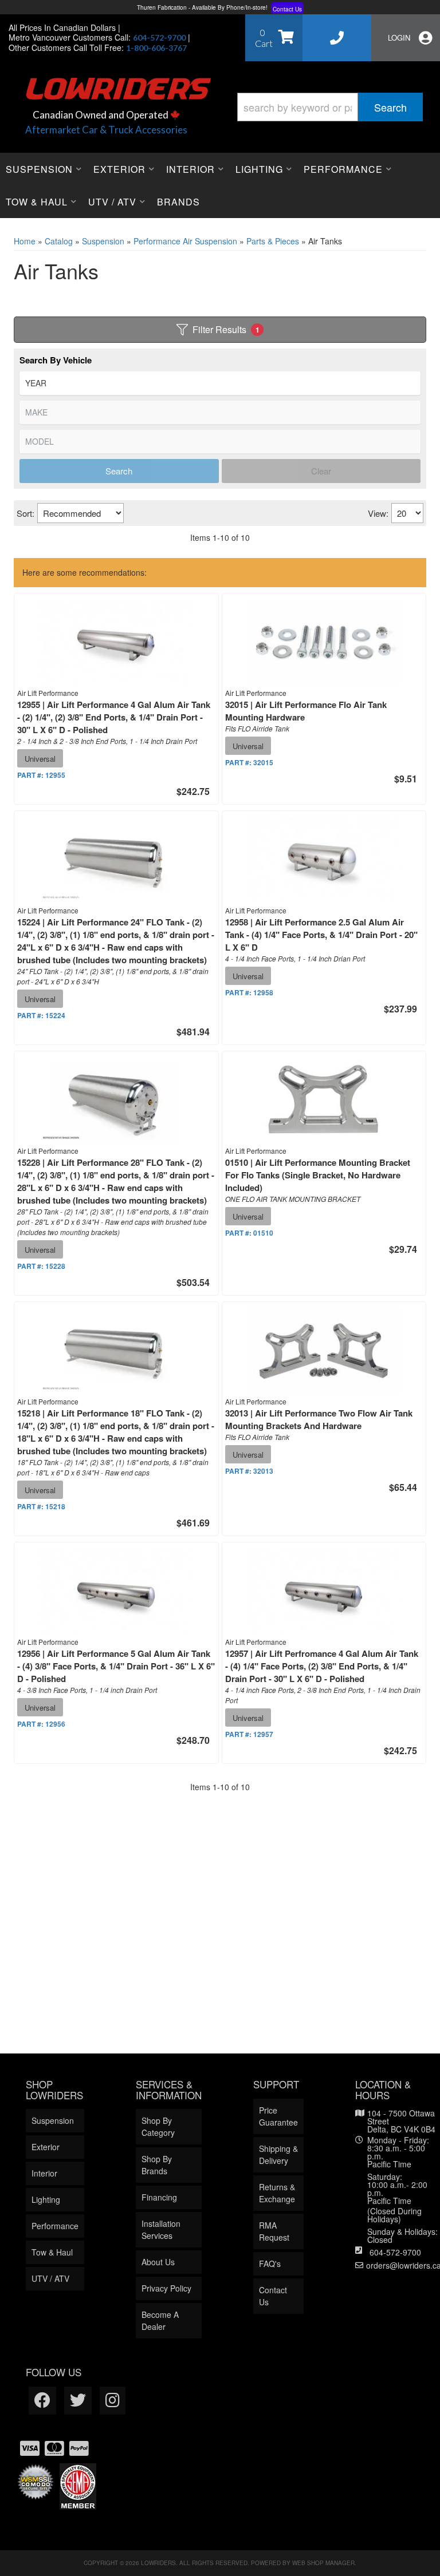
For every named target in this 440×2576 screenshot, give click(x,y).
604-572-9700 (395, 2252)
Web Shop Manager (323, 2563)
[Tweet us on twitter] (78, 2401)
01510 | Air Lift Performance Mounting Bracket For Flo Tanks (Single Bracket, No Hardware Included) (318, 1175)
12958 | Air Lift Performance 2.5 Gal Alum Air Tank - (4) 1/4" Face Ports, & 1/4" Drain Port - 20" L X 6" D (321, 935)
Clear (321, 471)
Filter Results (226, 329)
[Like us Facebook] (42, 2401)
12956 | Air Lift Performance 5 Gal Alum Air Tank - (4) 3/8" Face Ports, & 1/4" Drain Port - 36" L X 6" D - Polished (116, 1666)
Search (119, 471)
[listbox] (220, 383)
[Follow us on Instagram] (113, 2401)
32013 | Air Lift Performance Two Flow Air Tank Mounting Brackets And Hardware (319, 1419)
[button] (330, 107)
